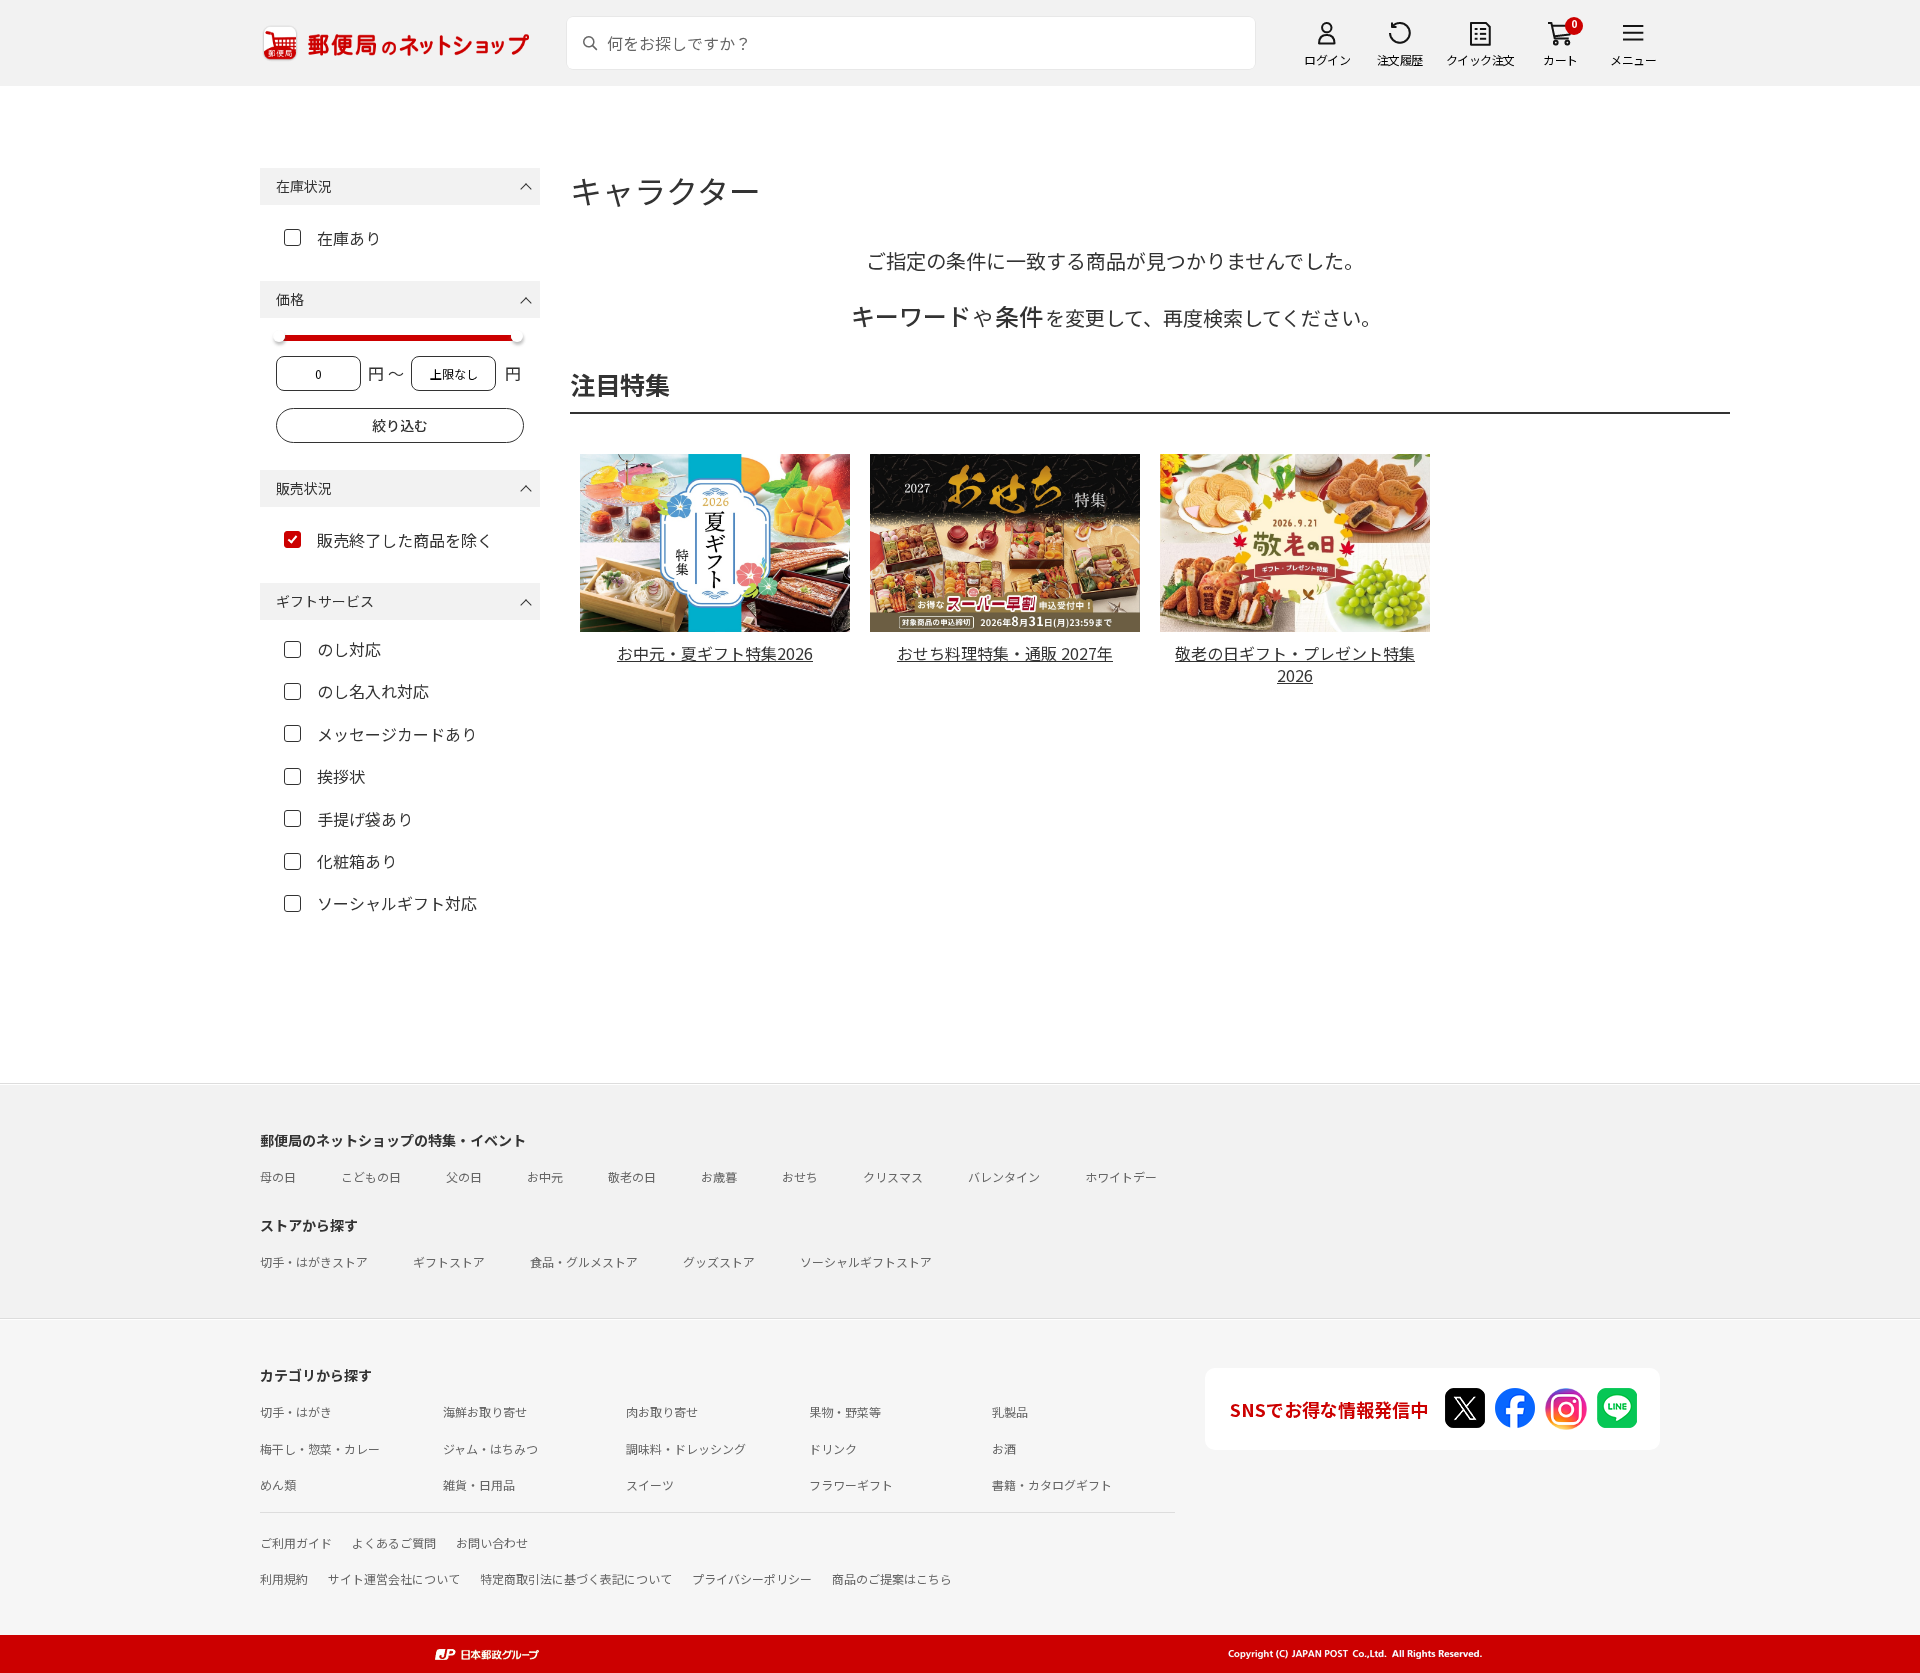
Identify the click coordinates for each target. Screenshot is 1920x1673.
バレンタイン (1004, 1176)
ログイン (1327, 59)
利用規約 (284, 1578)
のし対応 (349, 649)
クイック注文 (1480, 59)
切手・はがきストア (314, 1261)
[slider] (279, 336)
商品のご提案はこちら (892, 1578)
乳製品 (1010, 1411)
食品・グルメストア (584, 1261)
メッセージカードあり (397, 734)
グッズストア (719, 1261)
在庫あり (349, 238)
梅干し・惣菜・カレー (320, 1448)
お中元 (545, 1176)
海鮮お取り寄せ (485, 1411)
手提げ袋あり (365, 819)
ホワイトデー (1121, 1176)
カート (1560, 59)
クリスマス (893, 1176)
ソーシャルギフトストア (866, 1261)
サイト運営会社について (394, 1578)
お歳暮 (719, 1176)
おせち (800, 1176)
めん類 (278, 1484)
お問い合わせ (492, 1542)
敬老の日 (632, 1176)
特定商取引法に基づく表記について (576, 1578)
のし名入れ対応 (373, 691)
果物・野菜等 (845, 1411)
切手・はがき (296, 1411)
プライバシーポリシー (752, 1578)
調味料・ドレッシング (686, 1448)
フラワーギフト (851, 1484)
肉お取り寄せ (662, 1411)
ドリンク (833, 1448)
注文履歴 (1400, 59)
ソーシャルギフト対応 (397, 903)
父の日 (464, 1176)
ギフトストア (449, 1261)
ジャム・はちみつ (490, 1448)
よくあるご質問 (394, 1542)
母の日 (278, 1176)
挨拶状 (341, 776)
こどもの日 (371, 1176)
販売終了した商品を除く (405, 540)
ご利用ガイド (296, 1542)
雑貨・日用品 (479, 1484)
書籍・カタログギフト (1052, 1484)
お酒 (1004, 1448)
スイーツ (650, 1484)
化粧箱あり (357, 861)
